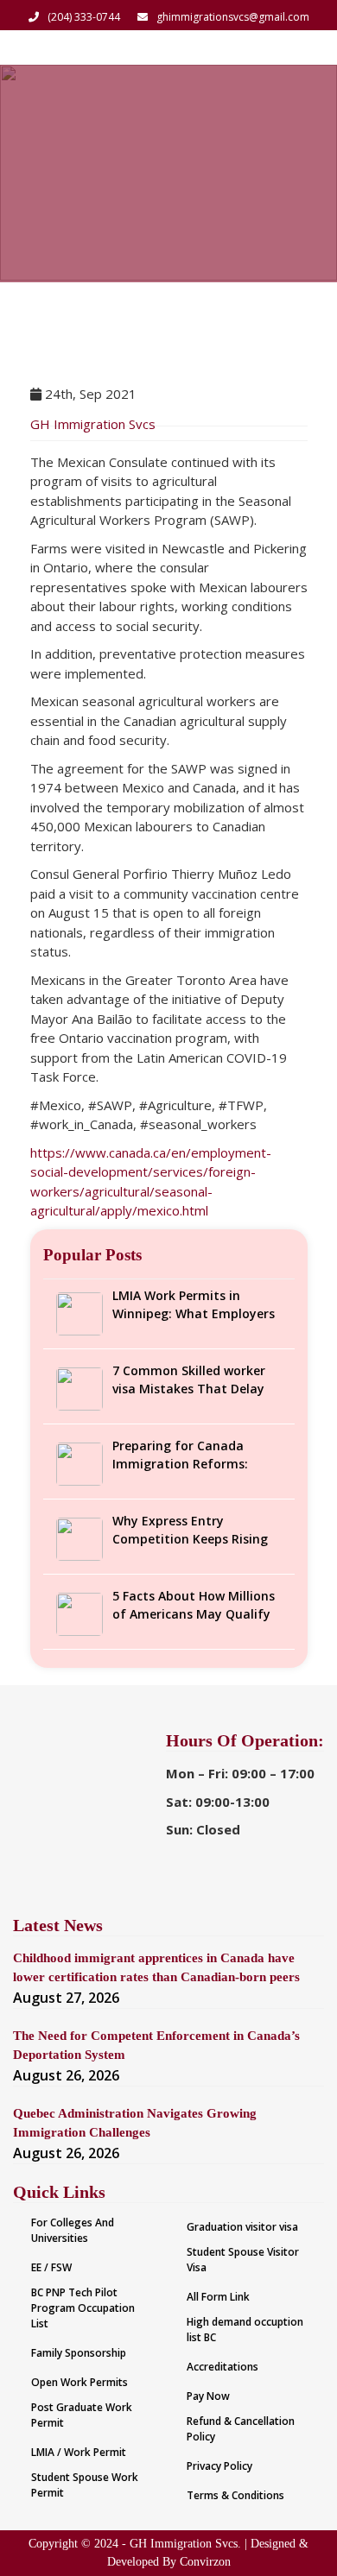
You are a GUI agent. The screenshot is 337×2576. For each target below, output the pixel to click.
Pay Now (208, 2396)
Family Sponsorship (79, 2353)
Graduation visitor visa (242, 2227)
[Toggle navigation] (301, 47)
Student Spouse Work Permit (85, 2485)
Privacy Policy (219, 2466)
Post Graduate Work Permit (82, 2415)
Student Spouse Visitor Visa (243, 2260)
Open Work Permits (79, 2382)
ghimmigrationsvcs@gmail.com (233, 17)
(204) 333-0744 (84, 17)
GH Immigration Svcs (93, 424)
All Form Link (218, 2297)
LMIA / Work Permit (79, 2452)
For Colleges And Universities (73, 2230)
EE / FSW (51, 2267)
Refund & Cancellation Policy (241, 2429)
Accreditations (223, 2367)
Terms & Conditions (235, 2495)
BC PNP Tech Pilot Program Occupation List (83, 2308)
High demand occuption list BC (245, 2330)
